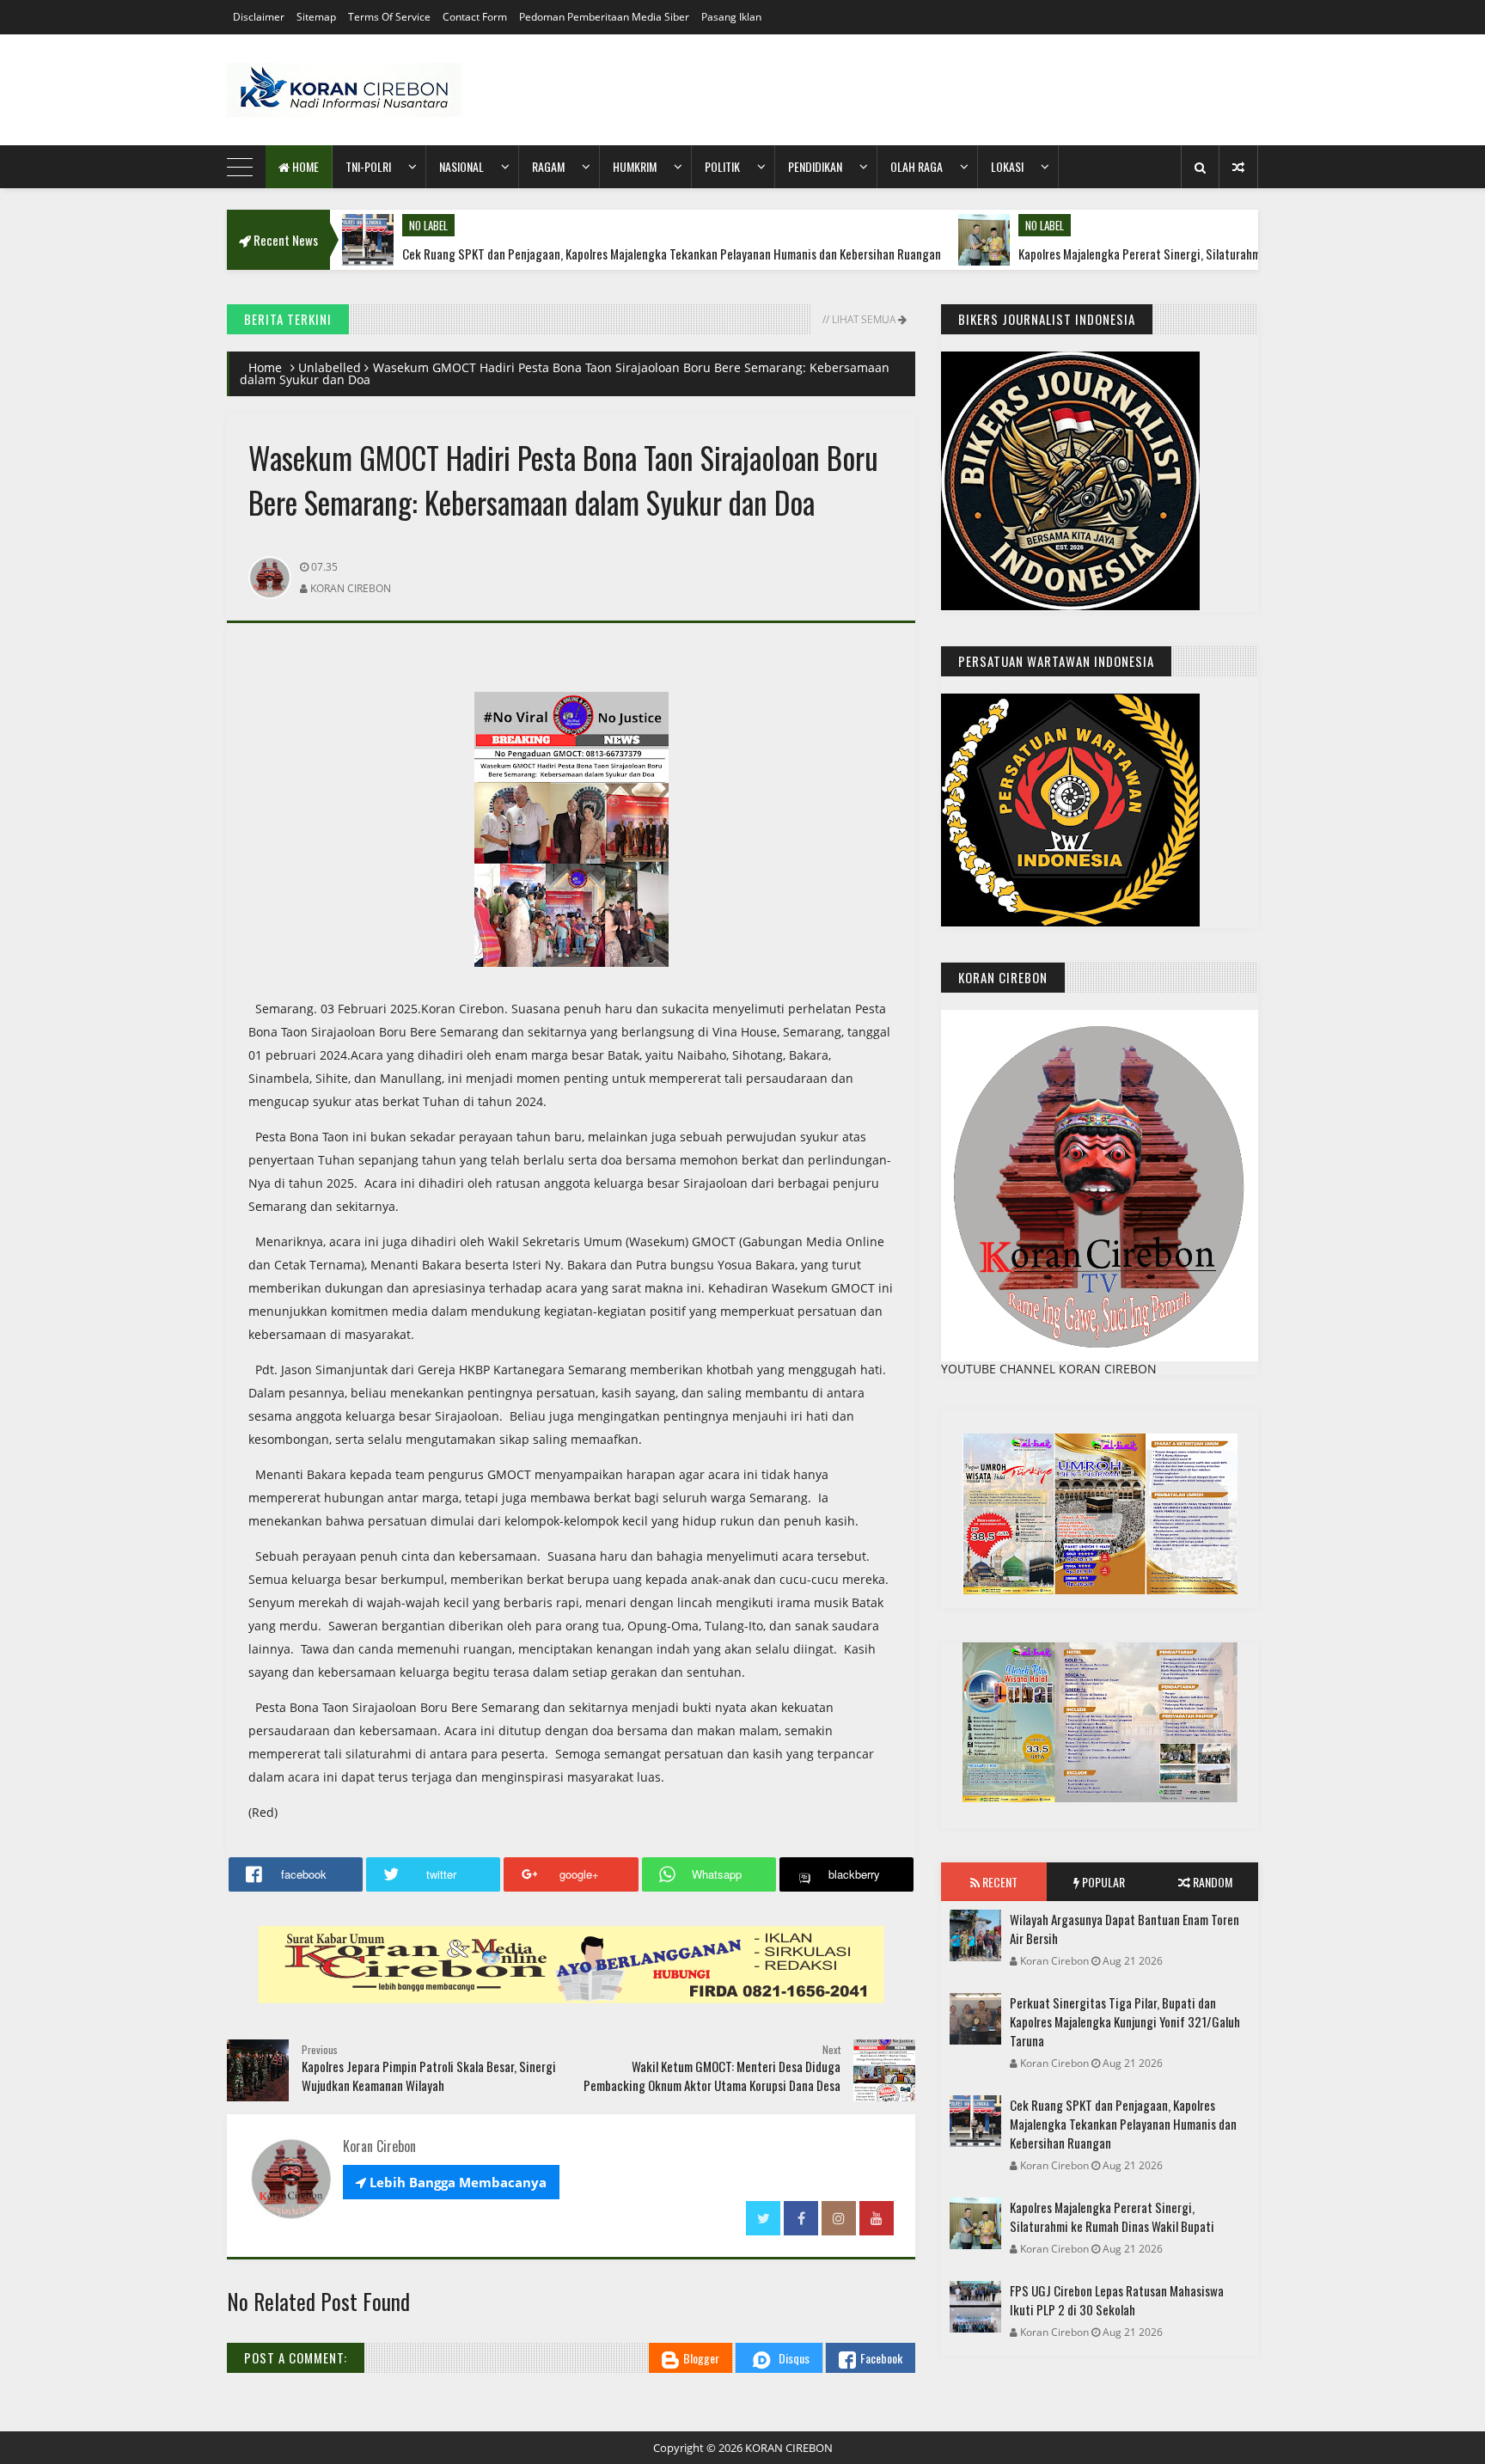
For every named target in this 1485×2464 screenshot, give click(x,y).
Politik (722, 166)
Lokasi (1007, 166)
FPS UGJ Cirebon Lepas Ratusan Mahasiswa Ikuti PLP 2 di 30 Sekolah (1117, 2300)
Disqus (794, 2358)
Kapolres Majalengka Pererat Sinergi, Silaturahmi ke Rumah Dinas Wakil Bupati (1121, 254)
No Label (335, 225)
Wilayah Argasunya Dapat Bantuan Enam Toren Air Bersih (1124, 1929)
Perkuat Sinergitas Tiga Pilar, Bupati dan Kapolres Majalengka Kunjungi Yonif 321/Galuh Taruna (1125, 2021)
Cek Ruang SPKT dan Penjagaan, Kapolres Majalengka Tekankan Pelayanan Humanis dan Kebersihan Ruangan (578, 254)
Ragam (548, 166)
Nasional (461, 166)
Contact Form (475, 17)
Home (304, 166)
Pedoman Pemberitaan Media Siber (604, 17)
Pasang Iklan (731, 17)
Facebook (881, 2358)
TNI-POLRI (368, 166)
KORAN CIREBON (789, 2448)
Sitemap (316, 17)
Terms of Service (389, 17)
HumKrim (635, 166)
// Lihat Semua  (863, 319)
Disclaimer (259, 17)
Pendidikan (815, 166)
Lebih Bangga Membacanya (451, 2182)
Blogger (701, 2358)
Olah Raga (917, 166)
